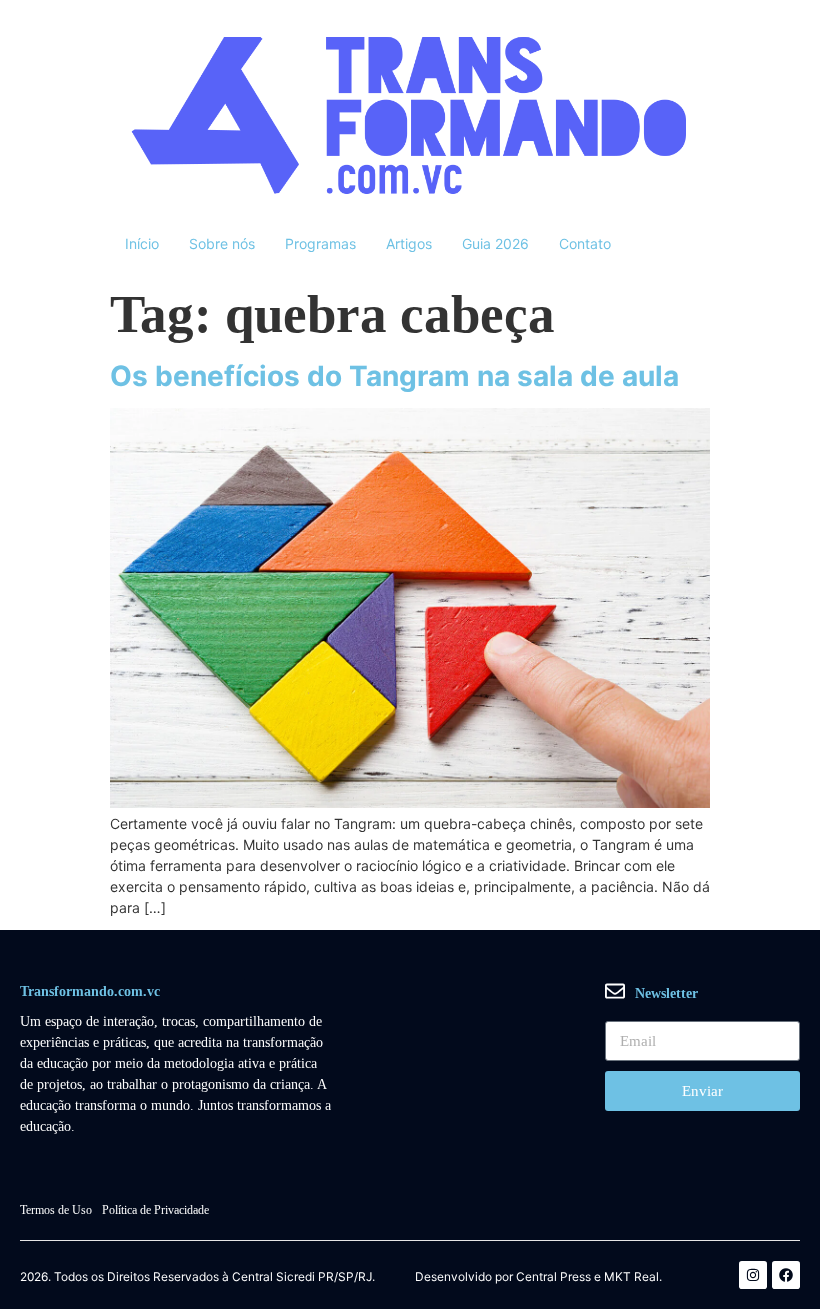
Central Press (553, 1277)
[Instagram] (753, 1275)
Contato (585, 243)
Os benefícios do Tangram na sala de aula (394, 376)
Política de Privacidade (155, 1210)
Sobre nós (222, 243)
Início (142, 243)
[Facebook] (786, 1275)
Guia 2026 (495, 243)
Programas (320, 243)
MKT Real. (633, 1277)
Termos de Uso (56, 1210)
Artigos (409, 243)
